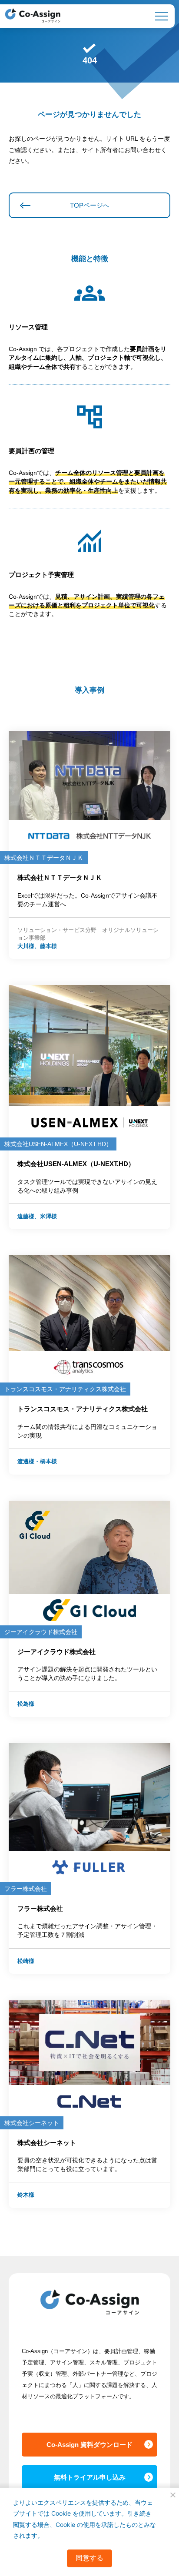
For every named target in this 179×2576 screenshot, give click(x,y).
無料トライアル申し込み (90, 2477)
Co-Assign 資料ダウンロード (89, 2445)
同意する (89, 2558)
